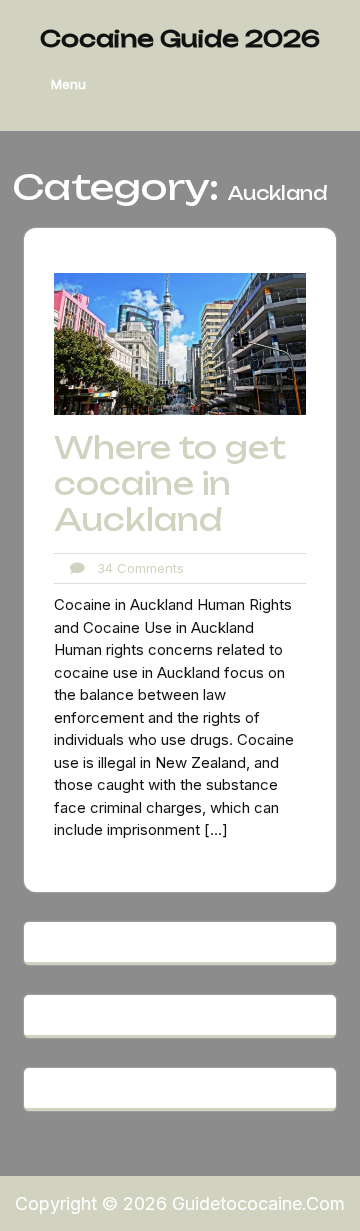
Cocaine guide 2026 (180, 38)
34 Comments (134, 568)
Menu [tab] (68, 84)
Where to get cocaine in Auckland (170, 483)
